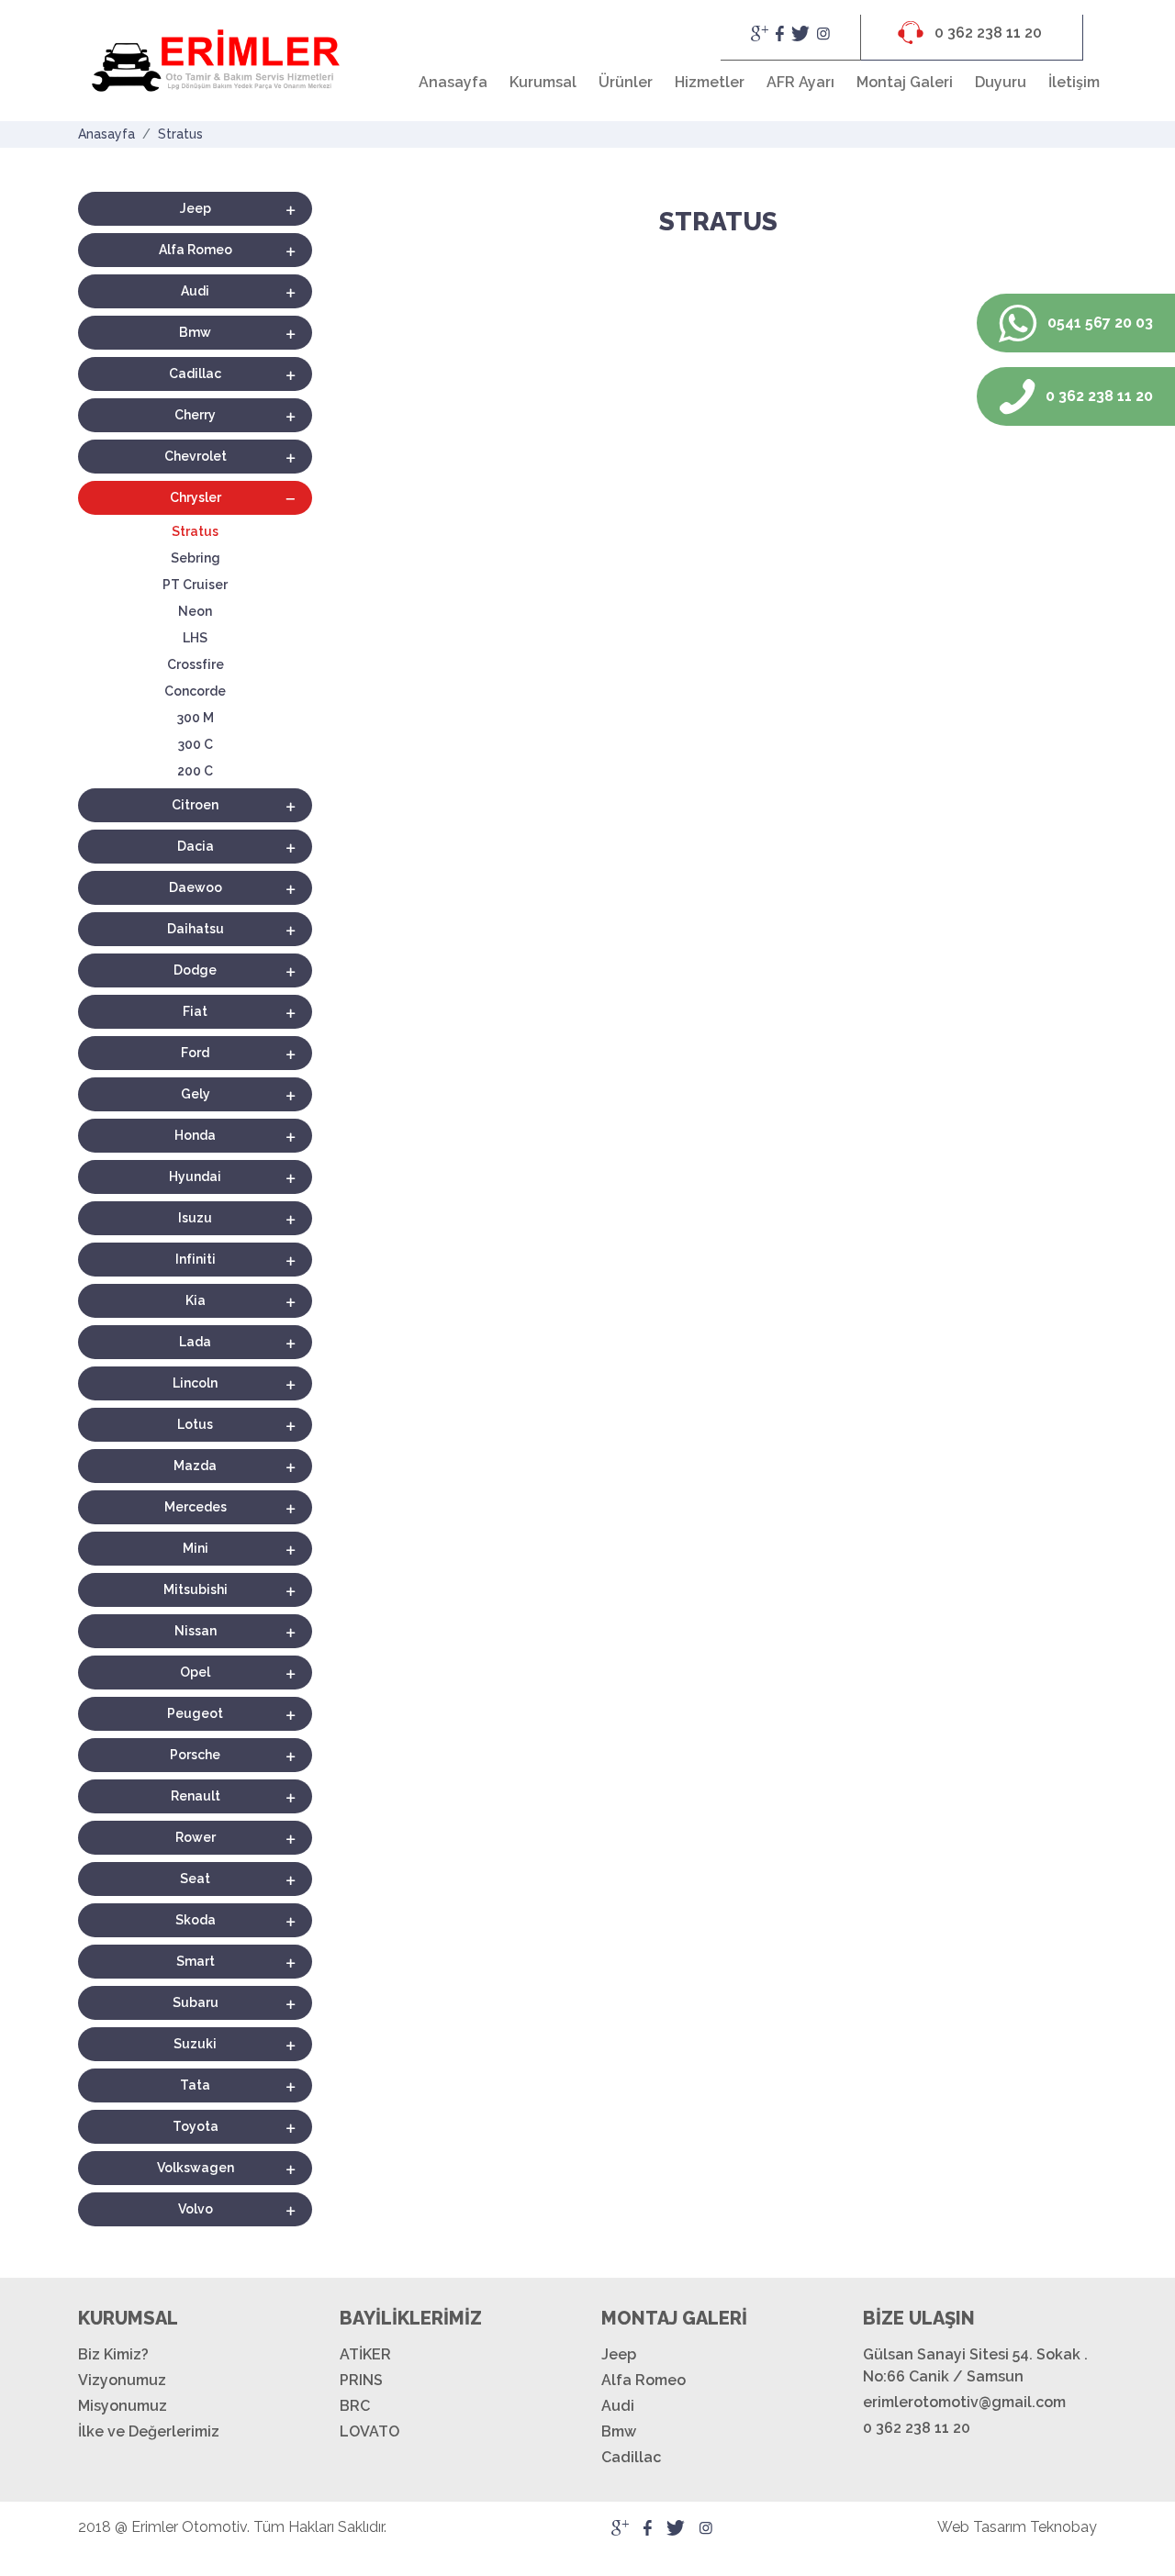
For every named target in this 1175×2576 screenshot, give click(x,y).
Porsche (195, 1755)
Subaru (196, 2002)
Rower (196, 1837)
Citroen (195, 805)
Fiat (195, 1011)
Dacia (196, 846)
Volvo (196, 2209)
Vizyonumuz (122, 2380)
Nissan (196, 1631)
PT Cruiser (195, 585)
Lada (195, 1342)
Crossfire (196, 664)
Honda (195, 1135)
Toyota (196, 2126)
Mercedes (196, 1507)
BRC (355, 2406)
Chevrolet (196, 456)
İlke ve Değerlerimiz (149, 2431)
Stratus (180, 134)
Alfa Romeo (196, 250)
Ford (195, 1053)
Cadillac (195, 374)
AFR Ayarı (800, 82)
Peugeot (195, 1713)
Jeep (196, 208)
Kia (196, 1300)
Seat (195, 1879)
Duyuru (1001, 82)
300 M (196, 718)
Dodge (195, 970)
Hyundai (195, 1176)
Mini (196, 1548)
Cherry (195, 415)
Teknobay (1063, 2527)
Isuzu (195, 1218)
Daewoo (196, 887)
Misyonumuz (123, 2406)
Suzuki (195, 2044)
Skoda (196, 1920)
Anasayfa (453, 82)
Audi (195, 291)
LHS (195, 638)
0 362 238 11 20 (986, 33)
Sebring (196, 558)
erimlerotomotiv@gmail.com (964, 2402)
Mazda (195, 1466)
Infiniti (196, 1259)
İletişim (1074, 82)
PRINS (361, 2380)
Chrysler (196, 497)
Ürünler (626, 82)
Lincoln (195, 1383)
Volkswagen (196, 2168)
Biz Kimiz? (113, 2354)
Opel (195, 1672)
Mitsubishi (196, 1589)
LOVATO (369, 2431)
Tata (195, 2085)
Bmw (195, 332)
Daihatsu (196, 929)
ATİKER (365, 2354)
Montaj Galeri (905, 82)
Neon (195, 611)
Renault (196, 1796)
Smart (196, 1961)
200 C (195, 771)
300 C (196, 744)
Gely (196, 1094)
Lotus (195, 1424)
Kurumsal (543, 82)
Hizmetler (710, 82)
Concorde (195, 691)
